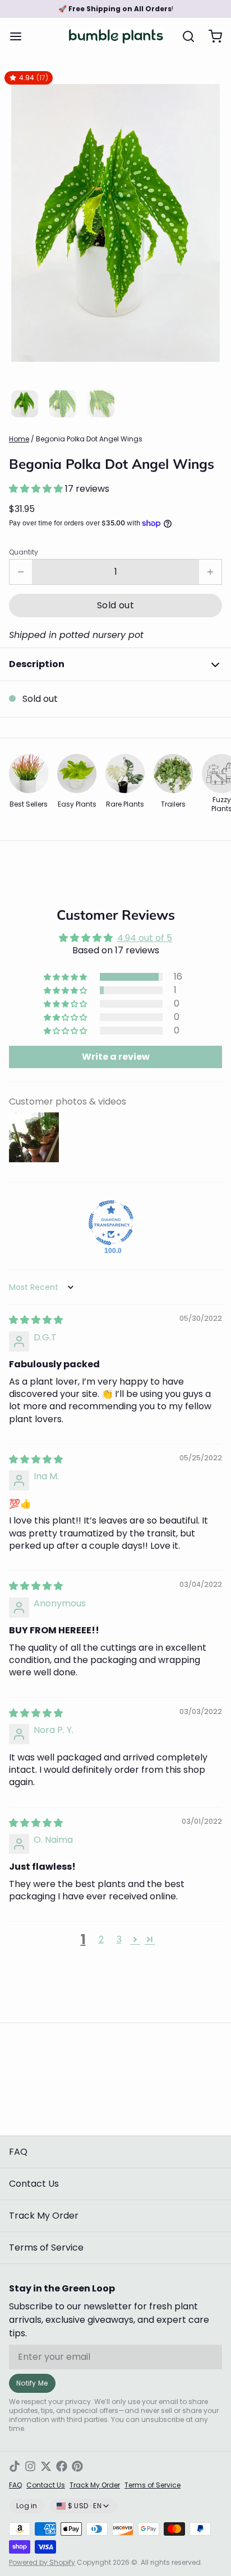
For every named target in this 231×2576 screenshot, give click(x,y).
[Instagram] (30, 2466)
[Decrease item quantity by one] (21, 572)
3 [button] (119, 1939)
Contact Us (34, 2184)
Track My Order (44, 2216)
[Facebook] (62, 2466)
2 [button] (101, 1939)
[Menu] (20, 36)
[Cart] (211, 36)
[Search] (184, 36)
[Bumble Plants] (116, 36)
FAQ (18, 2152)
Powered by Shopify (42, 2562)
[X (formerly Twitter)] (46, 2466)
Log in (27, 2506)
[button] (37, 489)
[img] (36, 1320)
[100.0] (111, 1223)
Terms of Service (46, 2247)
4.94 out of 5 (145, 938)
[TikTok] (15, 2466)
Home (19, 439)
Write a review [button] (116, 1057)
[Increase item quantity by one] (210, 572)
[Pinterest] (77, 2466)
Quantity (24, 552)
